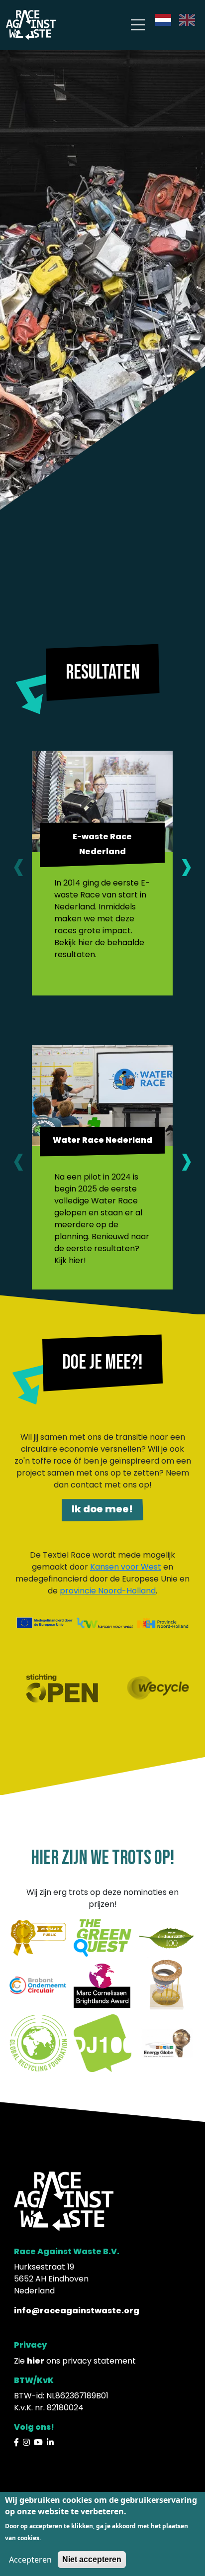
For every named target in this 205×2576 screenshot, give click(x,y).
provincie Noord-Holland (108, 1591)
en (184, 20)
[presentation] (19, 866)
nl (159, 20)
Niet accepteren (92, 2559)
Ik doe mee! (102, 1509)
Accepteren (30, 2560)
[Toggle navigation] (138, 25)
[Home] (31, 24)
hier (36, 2361)
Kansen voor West (126, 1567)
